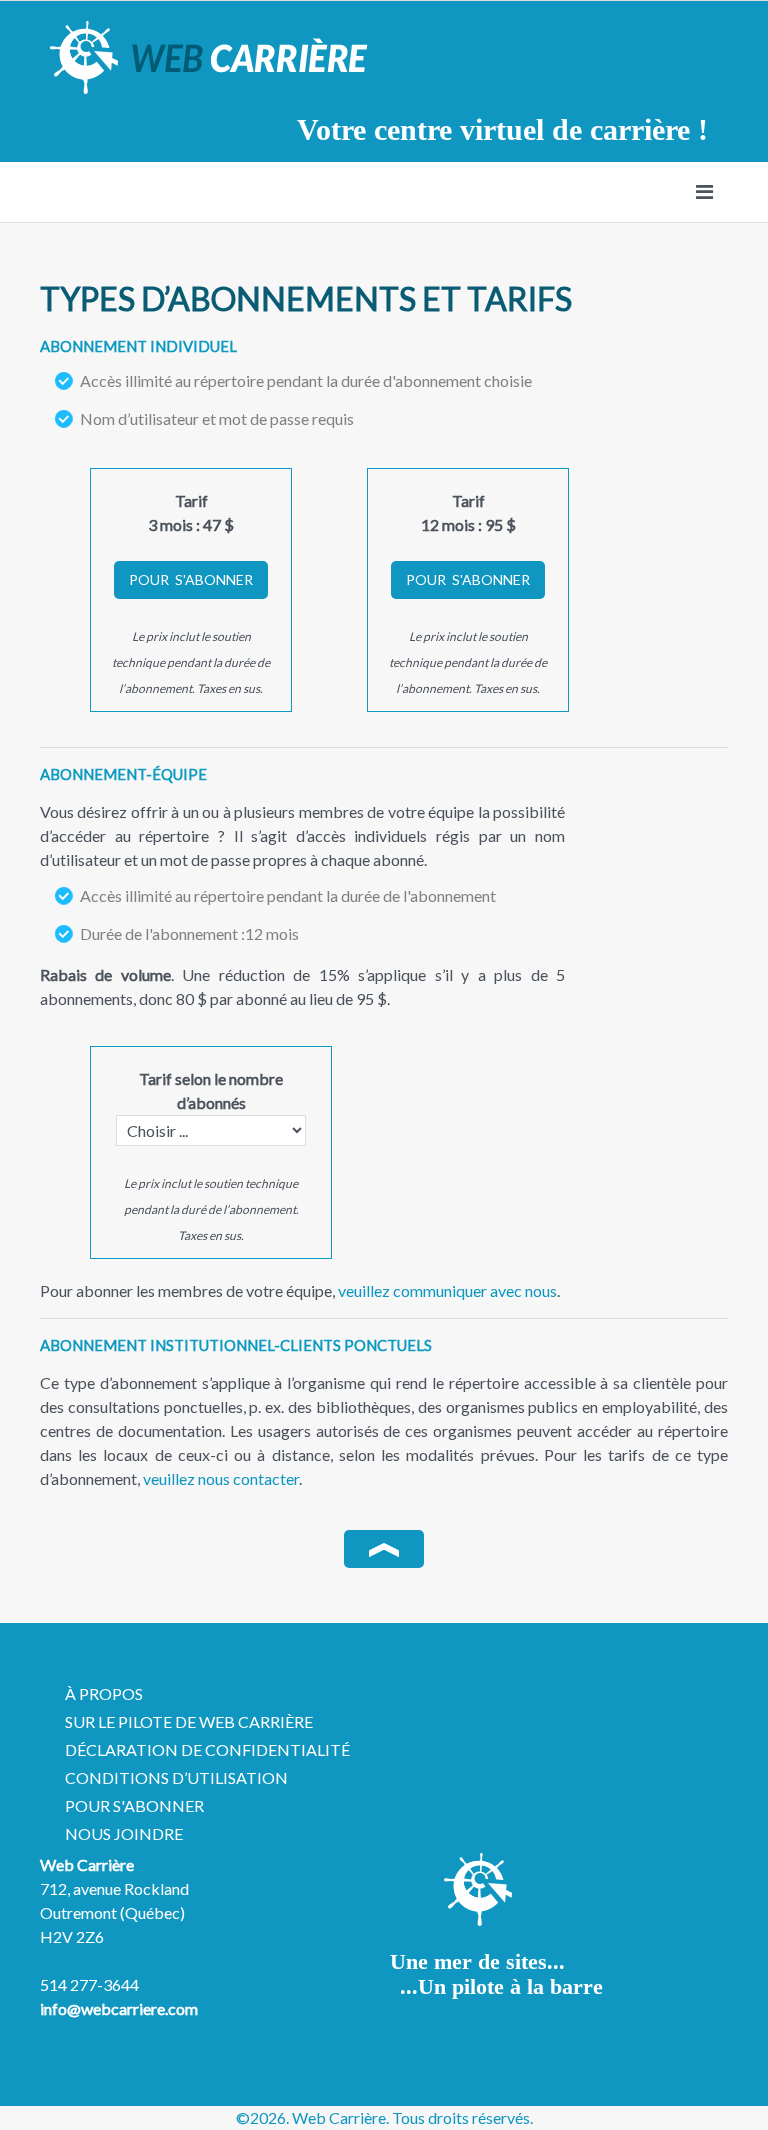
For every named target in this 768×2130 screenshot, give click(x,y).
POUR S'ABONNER (134, 1805)
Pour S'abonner (191, 579)
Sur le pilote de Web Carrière (189, 1721)
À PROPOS (104, 1693)
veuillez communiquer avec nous (447, 1290)
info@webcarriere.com (119, 2008)
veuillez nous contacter (221, 1478)
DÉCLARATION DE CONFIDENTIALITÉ (207, 1749)
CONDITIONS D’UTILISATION (176, 1777)
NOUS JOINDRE (124, 1833)
